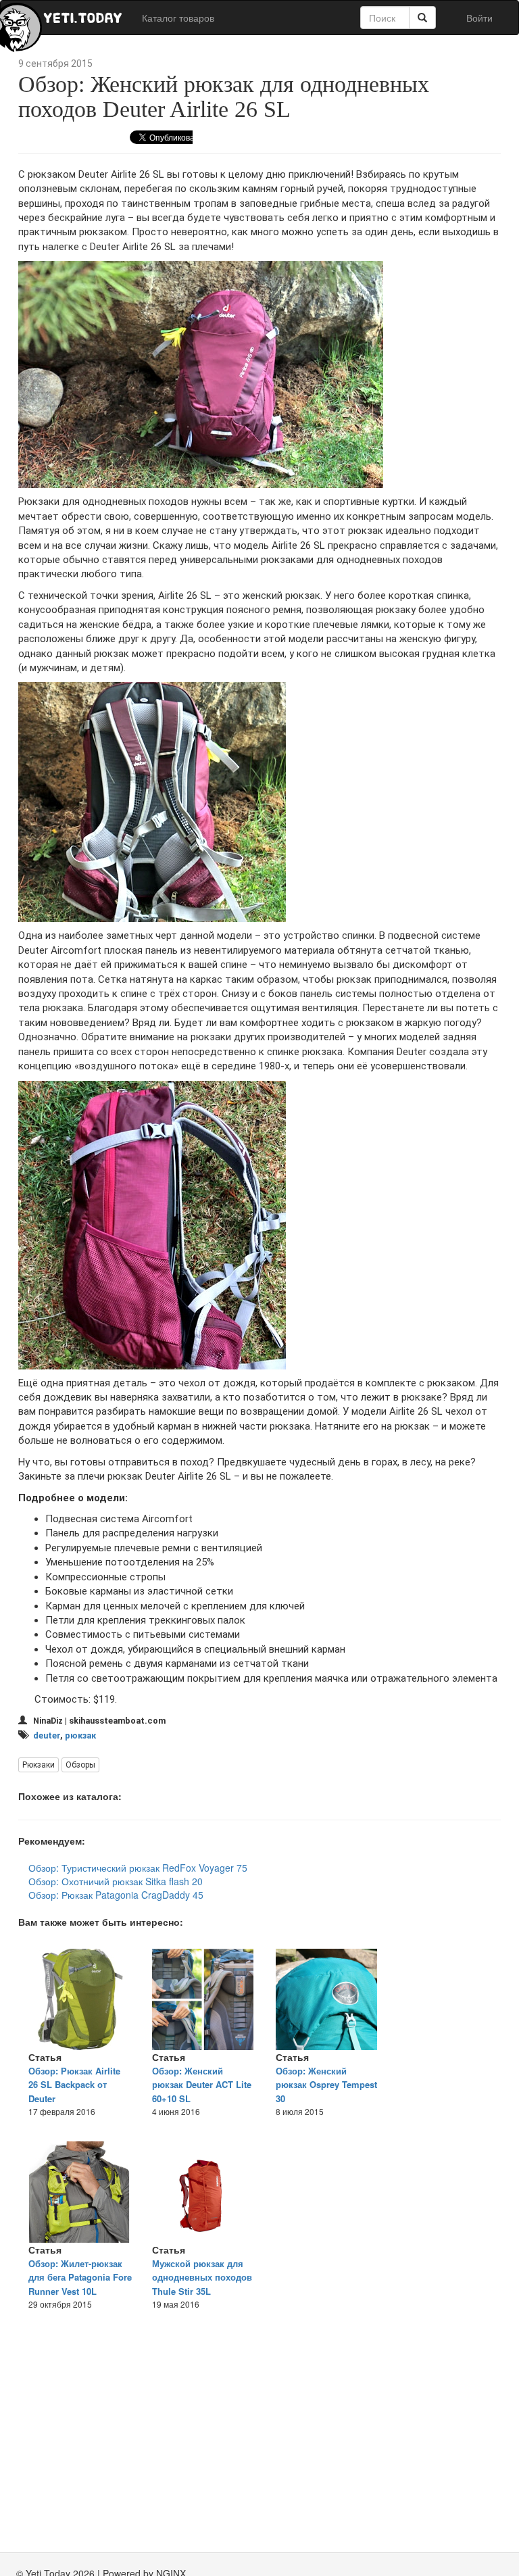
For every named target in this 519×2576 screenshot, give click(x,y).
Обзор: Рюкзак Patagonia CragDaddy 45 (116, 1895)
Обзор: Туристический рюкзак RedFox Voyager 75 (138, 1868)
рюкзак (80, 1735)
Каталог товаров (178, 18)
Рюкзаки (39, 1765)
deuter (47, 1735)
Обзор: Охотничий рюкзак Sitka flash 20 (116, 1881)
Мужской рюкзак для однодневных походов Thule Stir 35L (202, 2277)
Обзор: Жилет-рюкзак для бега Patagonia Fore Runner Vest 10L (80, 2277)
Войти (479, 18)
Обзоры (80, 1765)
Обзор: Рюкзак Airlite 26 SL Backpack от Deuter (74, 2085)
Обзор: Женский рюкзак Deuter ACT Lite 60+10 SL (202, 2085)
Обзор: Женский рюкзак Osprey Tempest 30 (326, 2085)
